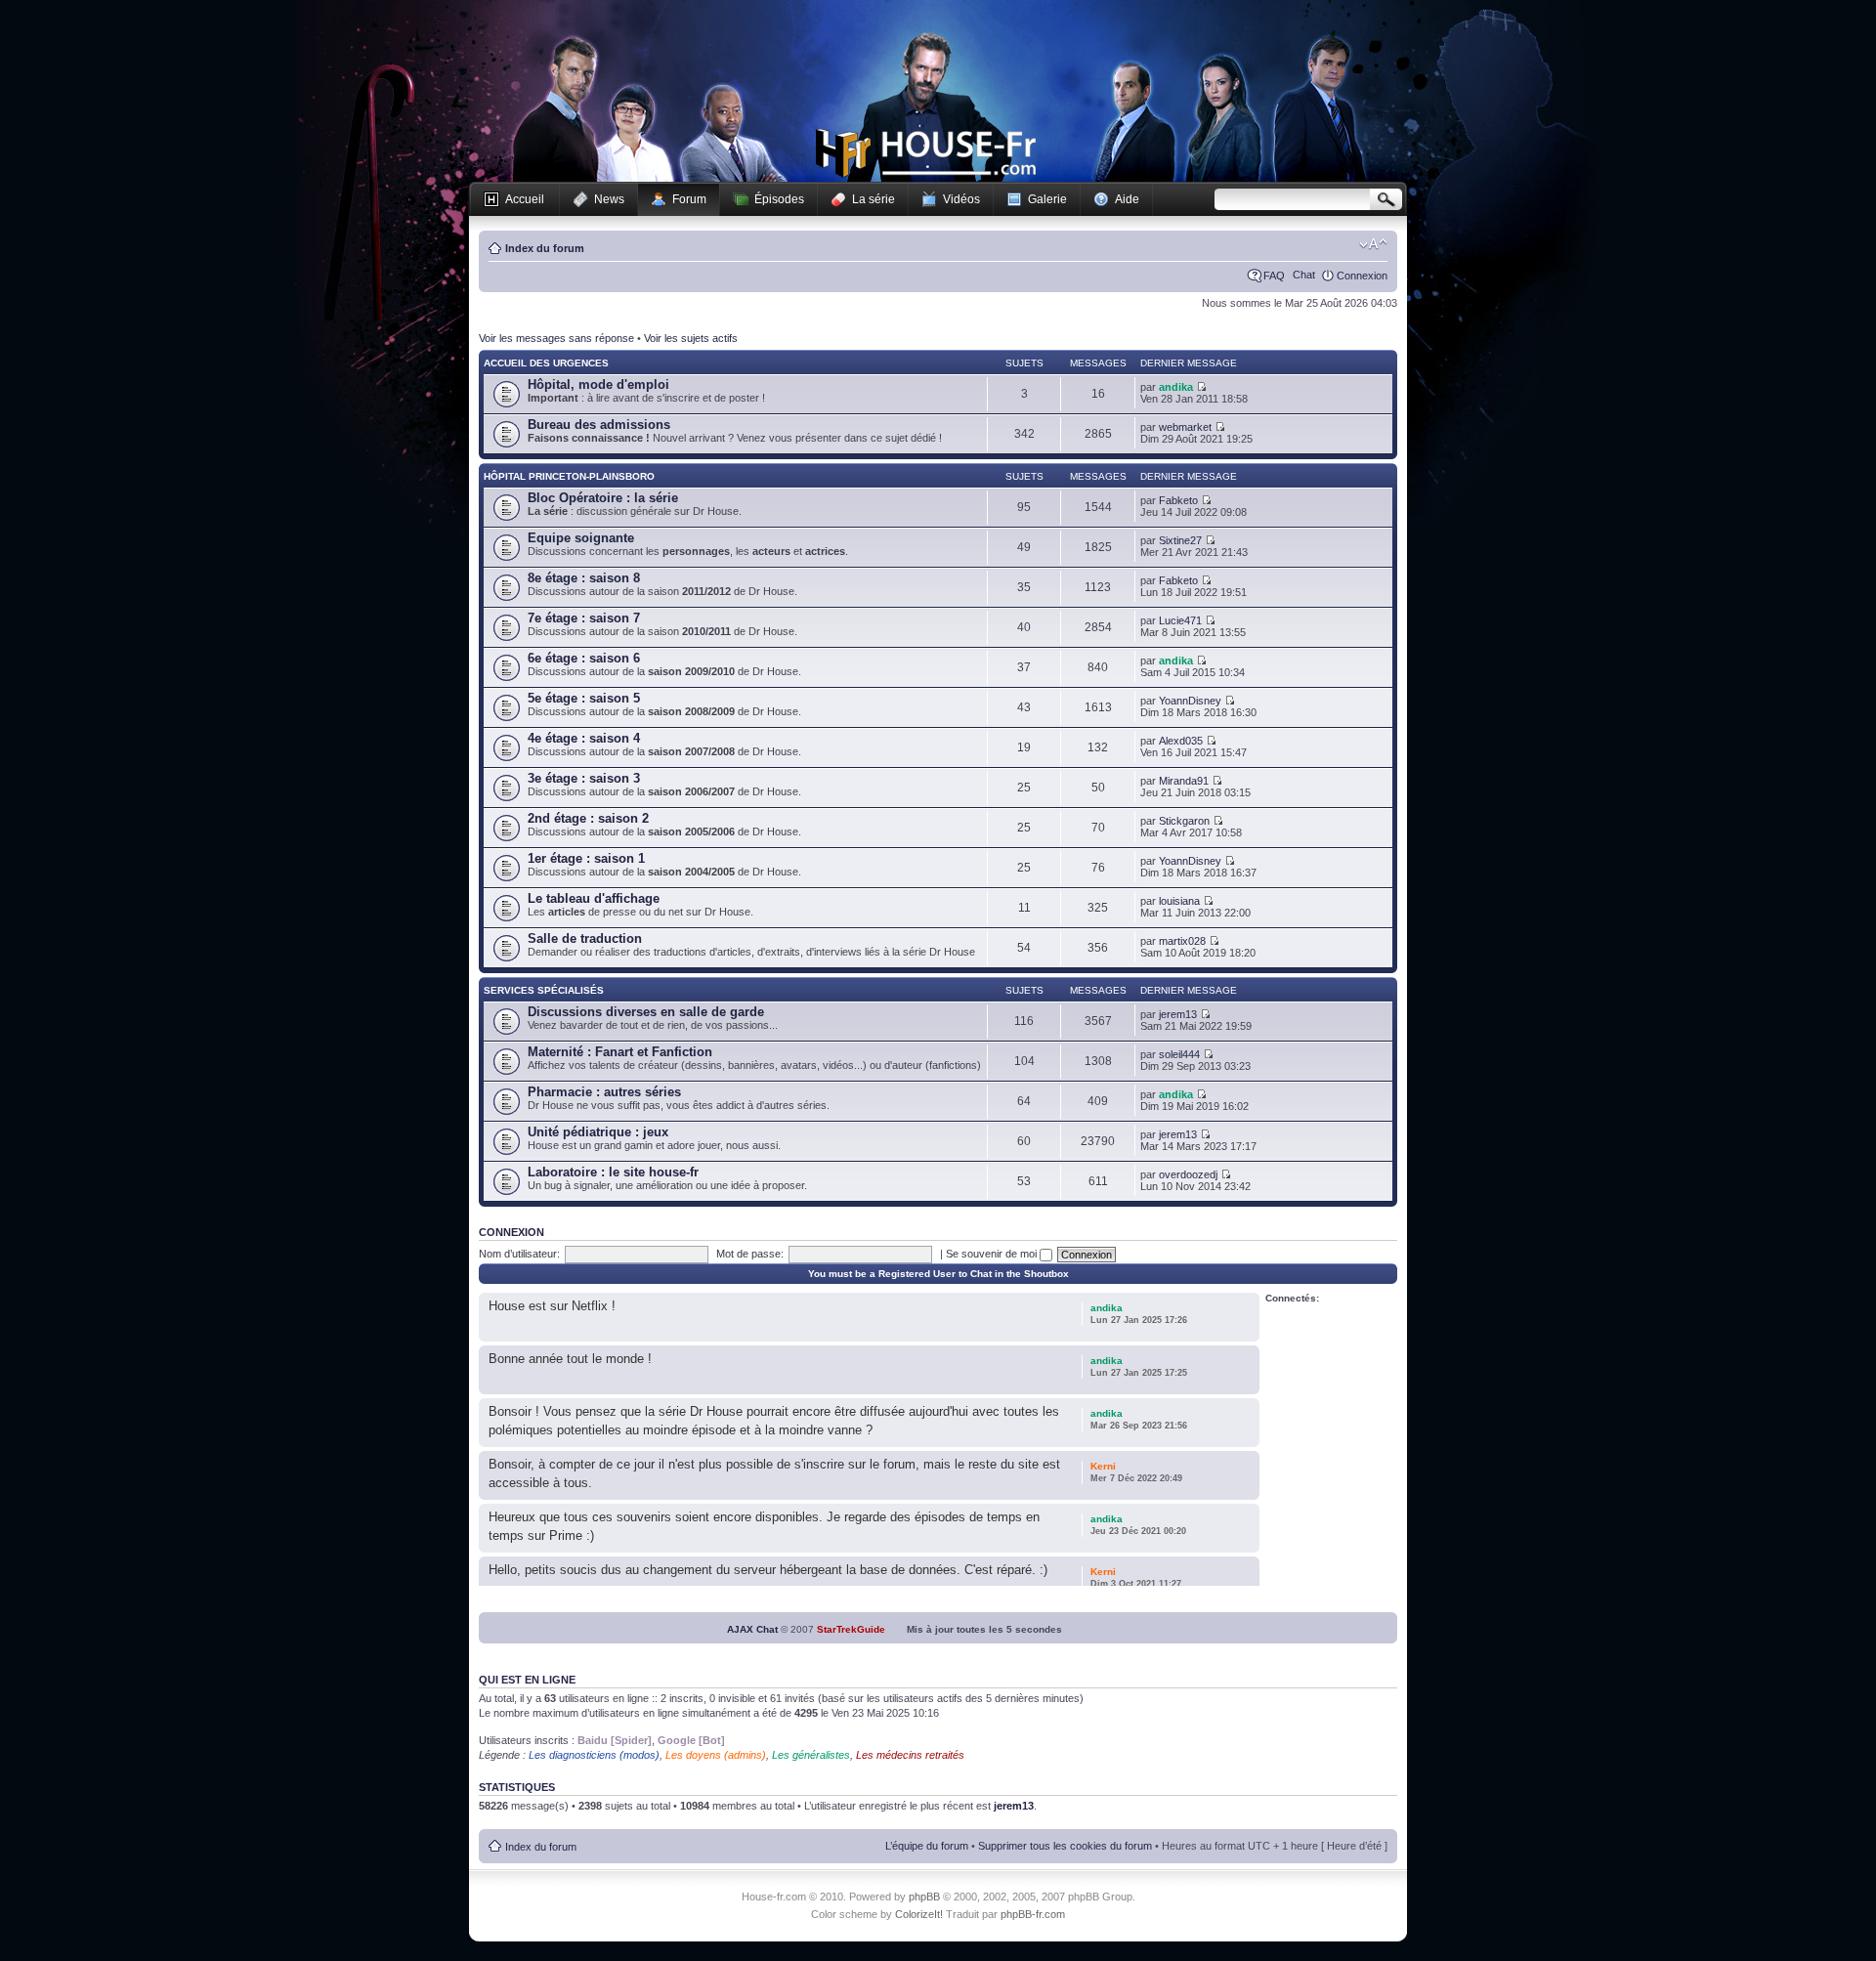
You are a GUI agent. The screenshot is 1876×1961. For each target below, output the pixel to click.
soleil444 (1179, 1054)
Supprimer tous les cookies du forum (1065, 1846)
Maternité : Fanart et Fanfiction (620, 1052)
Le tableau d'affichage (594, 898)
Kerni (1103, 1466)
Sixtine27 (1180, 540)
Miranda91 (1184, 781)
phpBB (924, 1897)
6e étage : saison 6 (584, 658)
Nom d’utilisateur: (519, 1254)
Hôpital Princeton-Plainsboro (569, 476)
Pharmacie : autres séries (604, 1092)
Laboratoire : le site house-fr (613, 1172)
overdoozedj (1188, 1174)
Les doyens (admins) (716, 1755)
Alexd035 (1181, 741)
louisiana (1179, 901)
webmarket (1185, 427)
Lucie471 (1180, 620)
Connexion (1362, 276)
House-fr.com (926, 153)
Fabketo (1178, 500)
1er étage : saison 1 (586, 858)
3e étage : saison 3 (584, 778)
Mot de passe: (750, 1254)
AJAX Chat (752, 1629)
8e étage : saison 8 (584, 578)
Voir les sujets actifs (691, 338)
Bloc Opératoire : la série (603, 498)
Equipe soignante (581, 538)
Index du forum (545, 248)
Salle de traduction (585, 938)
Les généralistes (811, 1755)
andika (1176, 387)
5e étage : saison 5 (584, 698)
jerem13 (1178, 1014)
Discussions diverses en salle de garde (646, 1012)
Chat (1304, 275)
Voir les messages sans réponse (556, 338)
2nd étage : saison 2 (588, 818)
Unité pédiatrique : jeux (598, 1132)
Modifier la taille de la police (1373, 244)
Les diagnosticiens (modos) (594, 1755)
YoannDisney (1190, 701)
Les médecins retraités (910, 1755)
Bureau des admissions (599, 425)
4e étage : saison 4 (584, 738)
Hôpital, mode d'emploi (598, 384)
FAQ (1274, 276)
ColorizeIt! (919, 1914)
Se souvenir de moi (993, 1254)
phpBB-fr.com (1033, 1914)
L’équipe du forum (927, 1846)
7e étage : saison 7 (584, 618)
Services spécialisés (544, 990)
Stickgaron (1184, 821)
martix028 (1182, 941)
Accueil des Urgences (546, 363)
